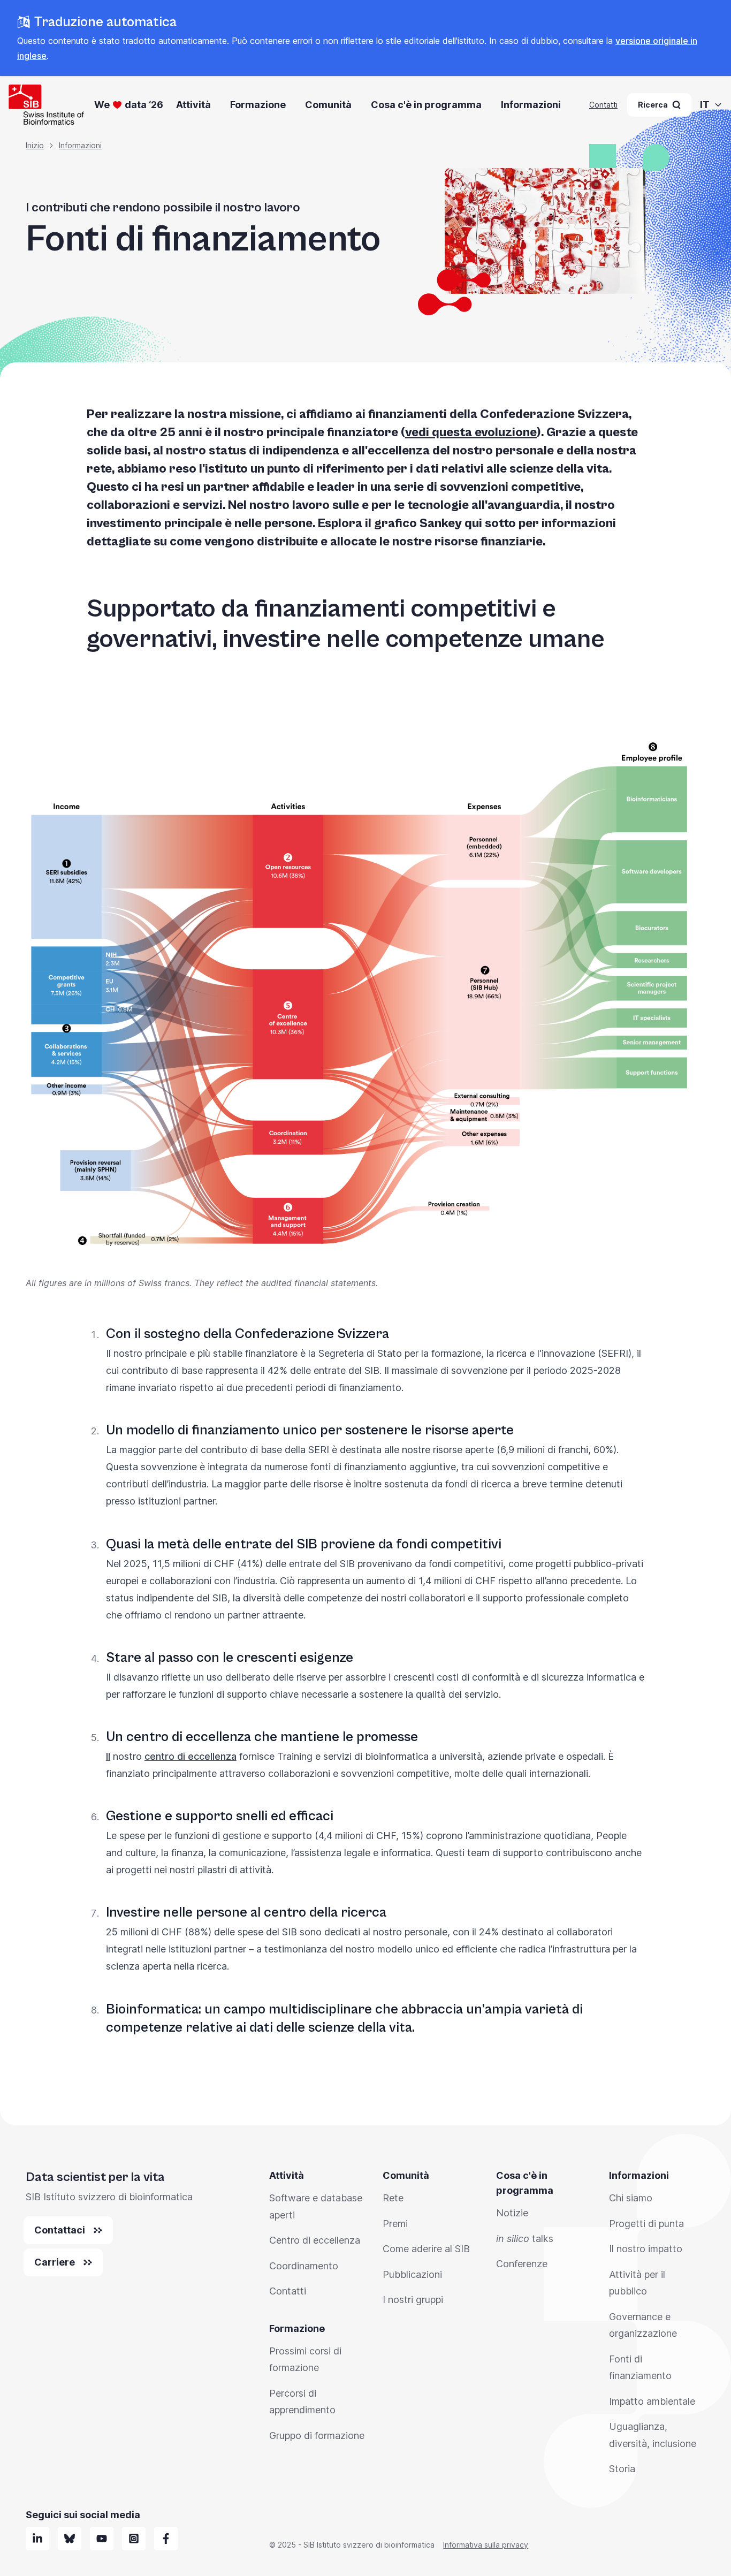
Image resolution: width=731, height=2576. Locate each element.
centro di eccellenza (191, 1756)
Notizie (512, 2213)
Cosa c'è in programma (426, 105)
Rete (393, 2198)
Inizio (35, 145)
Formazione (258, 105)
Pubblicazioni (412, 2274)
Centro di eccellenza (315, 2240)
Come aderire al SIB (426, 2249)
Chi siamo (631, 2198)
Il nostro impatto (646, 2249)
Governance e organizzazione (643, 2325)
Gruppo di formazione (317, 2436)
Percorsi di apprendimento (302, 2402)
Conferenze (522, 2264)
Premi (395, 2224)
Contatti (603, 105)
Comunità (328, 105)
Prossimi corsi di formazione (305, 2360)
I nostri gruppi (413, 2300)
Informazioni (531, 105)
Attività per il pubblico (637, 2283)
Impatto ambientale (652, 2401)
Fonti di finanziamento (640, 2368)
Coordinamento (304, 2266)
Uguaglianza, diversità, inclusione (653, 2435)
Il (108, 1756)
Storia (622, 2469)
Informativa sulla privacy (486, 2545)
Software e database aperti (316, 2206)
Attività (193, 105)
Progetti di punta (646, 2224)
